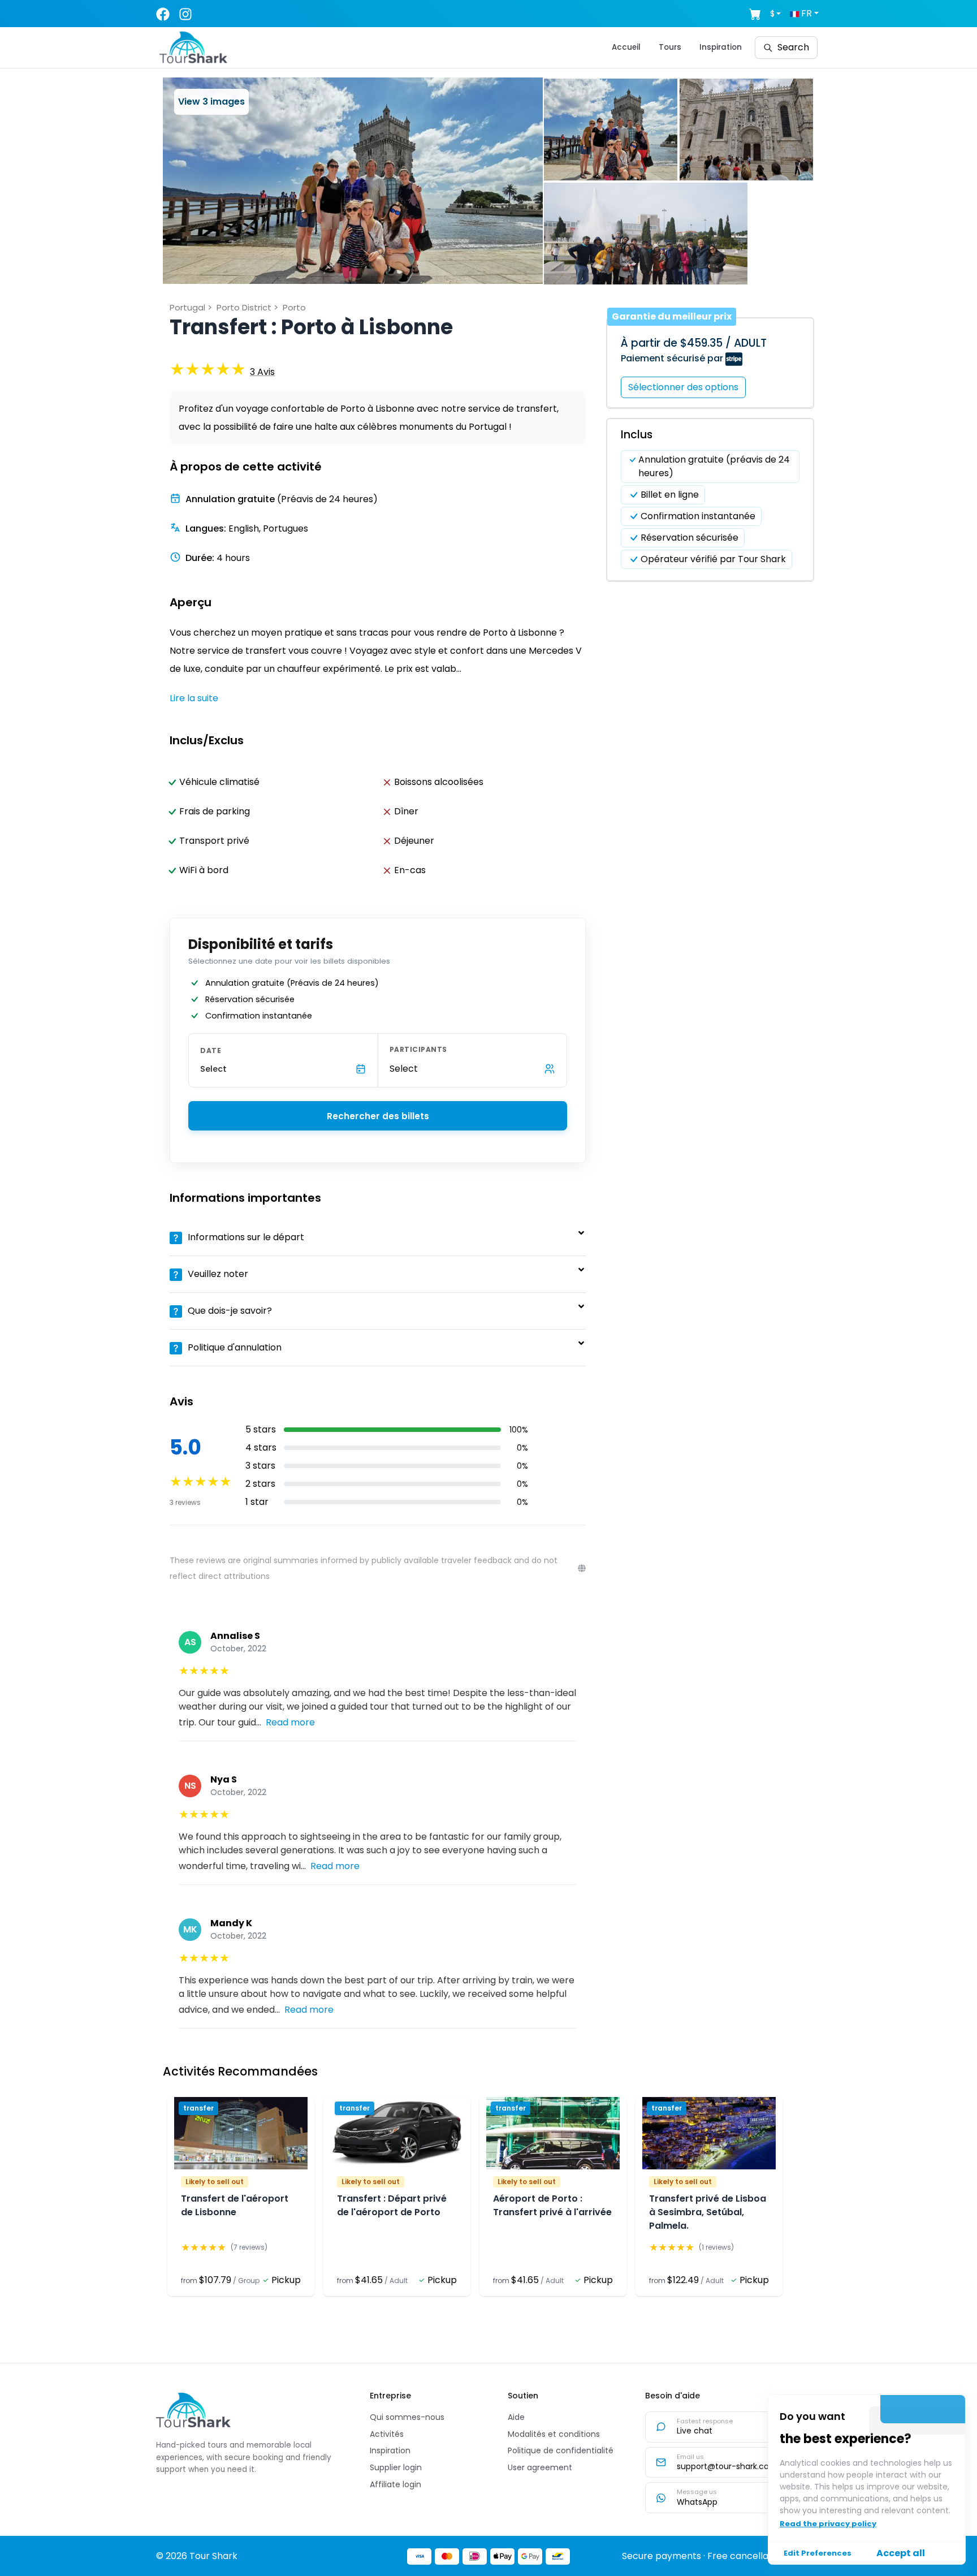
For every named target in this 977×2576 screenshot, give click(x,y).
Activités (387, 2434)
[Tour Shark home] (193, 2410)
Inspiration (721, 47)
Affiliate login (395, 2484)
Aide (516, 2417)
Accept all (901, 2553)
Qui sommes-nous (407, 2417)
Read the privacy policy (828, 2524)
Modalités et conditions (554, 2434)
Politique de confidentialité (561, 2450)
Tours (670, 47)
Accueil (626, 47)
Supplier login (396, 2467)
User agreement (540, 2467)
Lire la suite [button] (194, 698)
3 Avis (262, 372)
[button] (353, 181)
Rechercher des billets (378, 1116)
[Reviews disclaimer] (582, 1568)
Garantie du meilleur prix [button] (672, 316)
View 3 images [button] (211, 102)
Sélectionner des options (683, 387)
